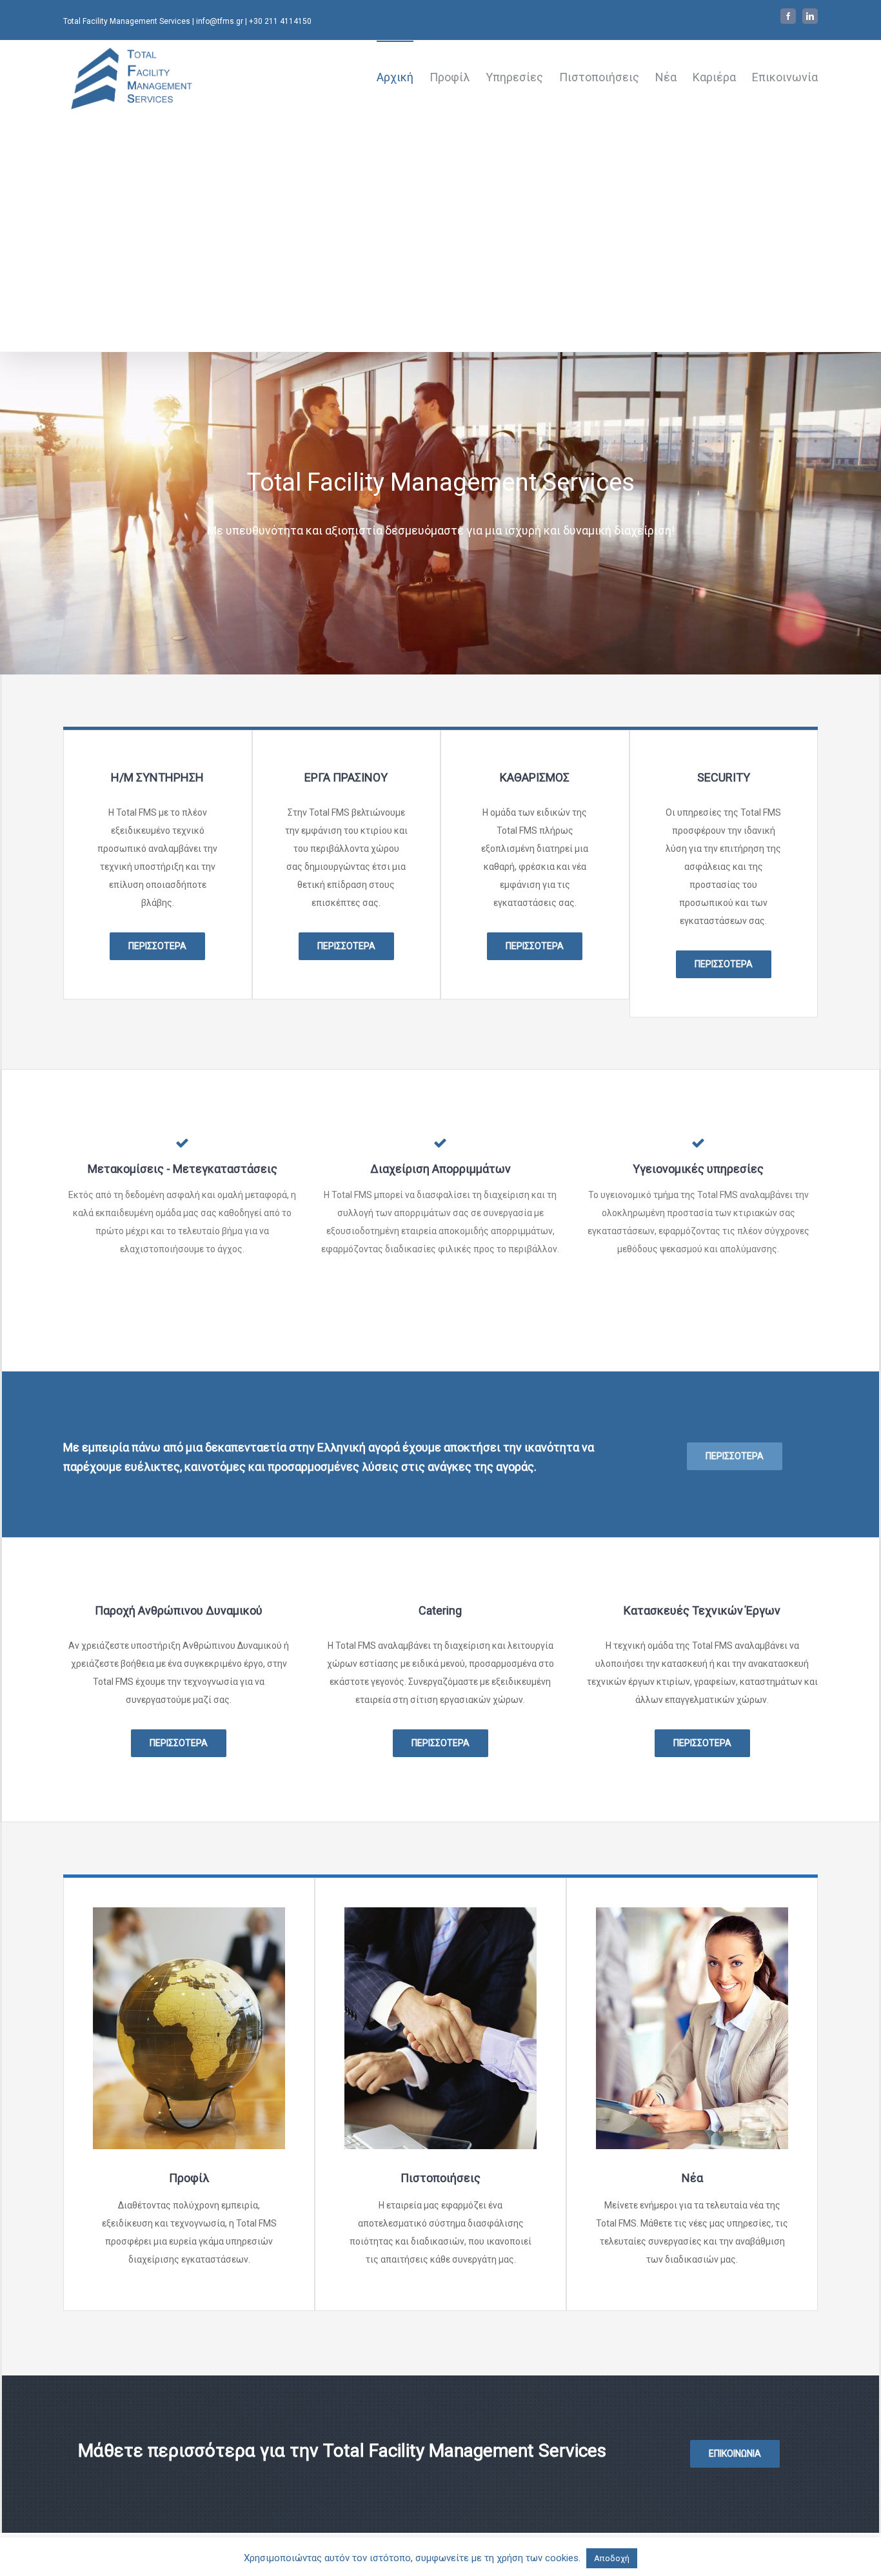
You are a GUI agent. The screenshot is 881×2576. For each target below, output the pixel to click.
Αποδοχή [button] (612, 2558)
